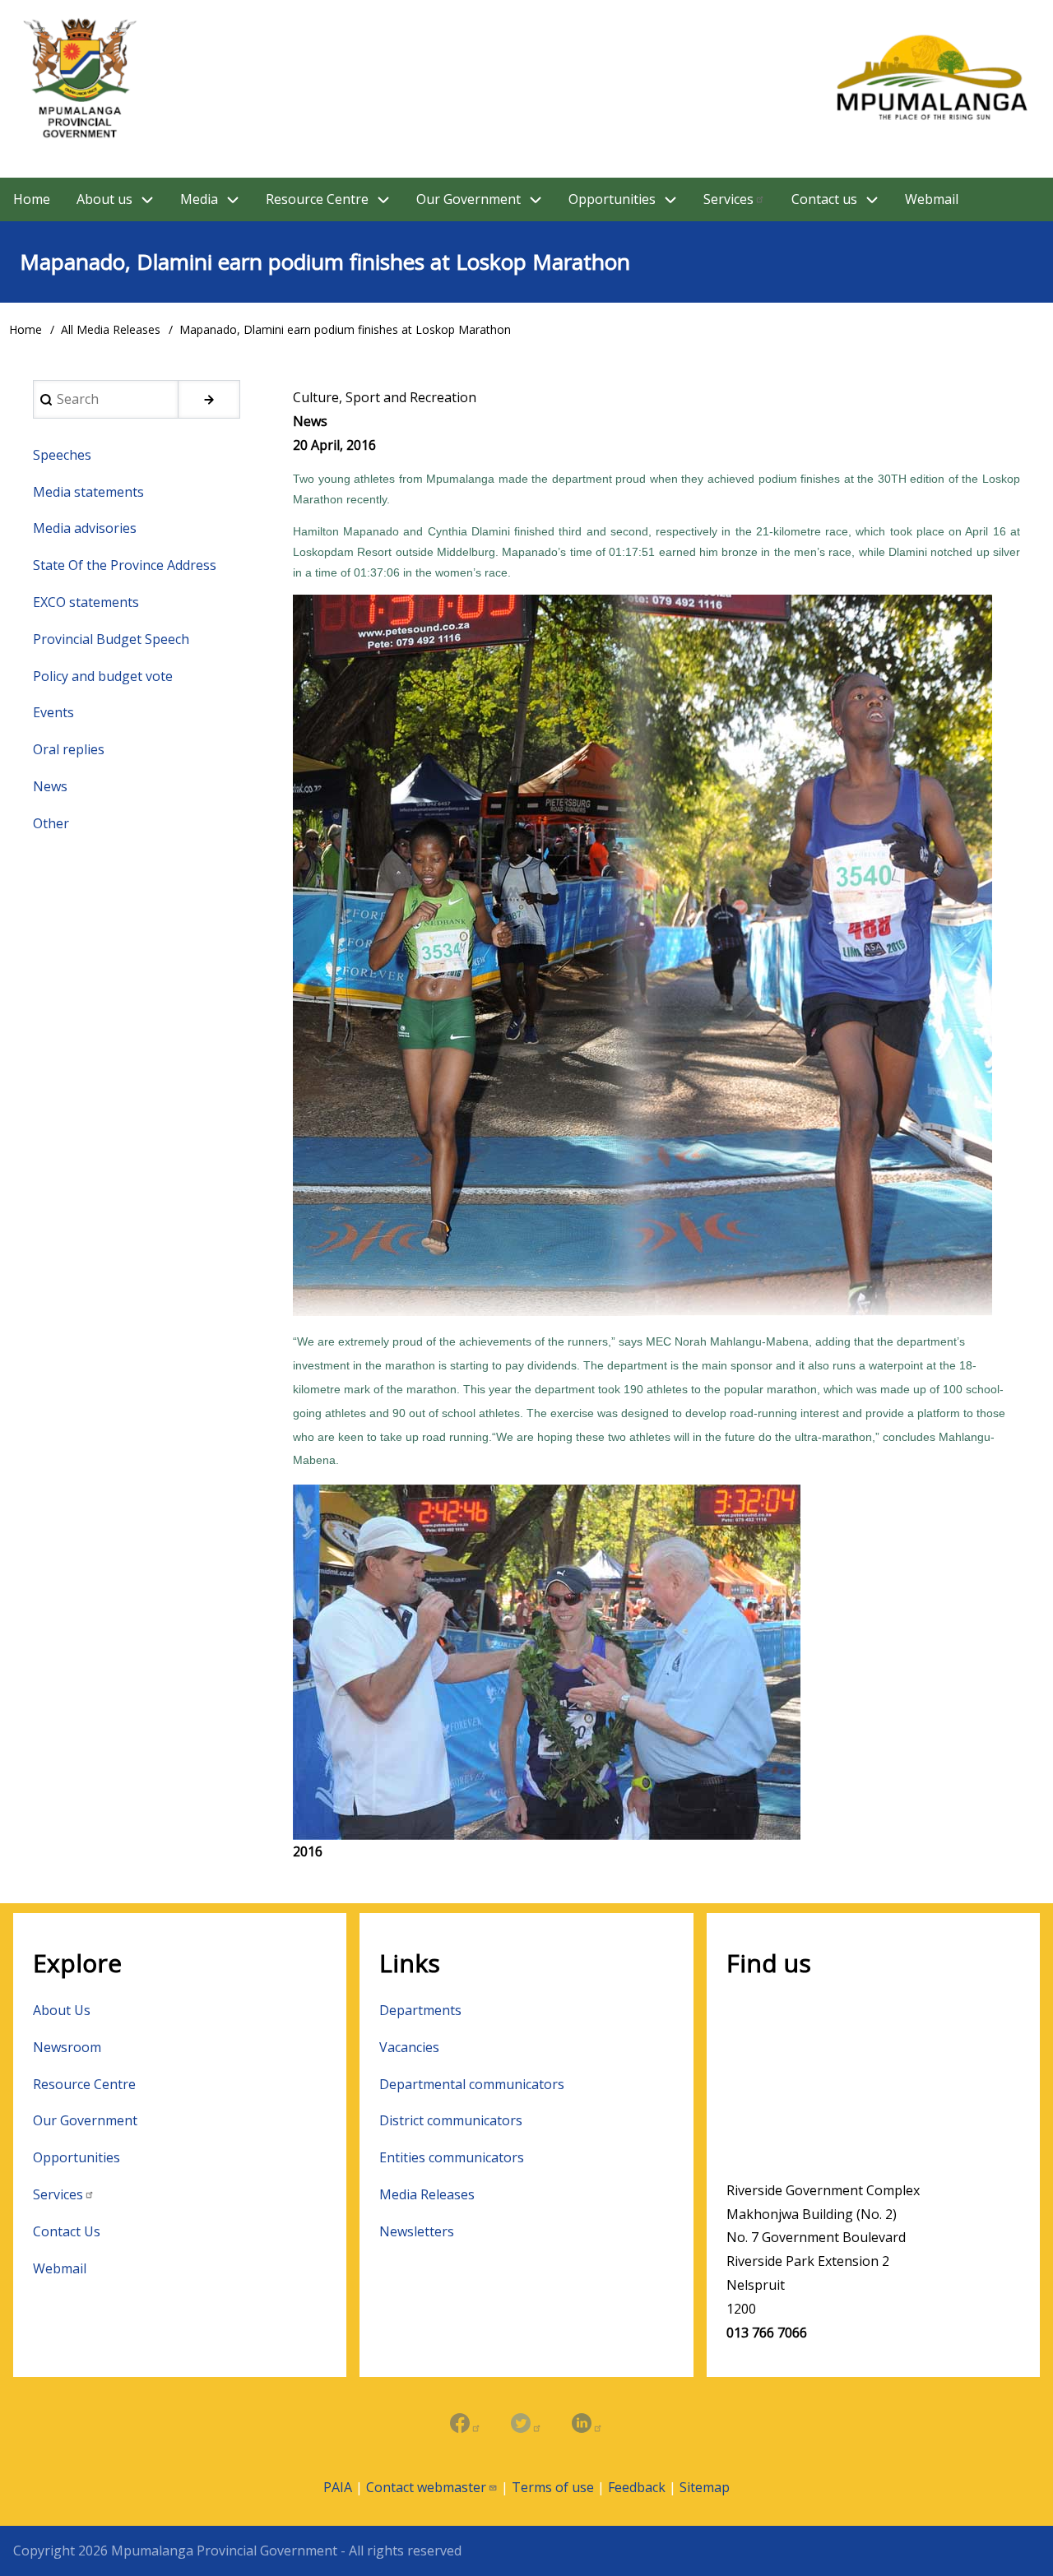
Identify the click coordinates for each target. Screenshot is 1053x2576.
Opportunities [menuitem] (612, 199)
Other (51, 823)
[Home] (526, 79)
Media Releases (427, 2194)
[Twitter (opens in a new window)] (526, 2425)
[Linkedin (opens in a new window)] (587, 2425)
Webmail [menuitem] (932, 199)
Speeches (62, 455)
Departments (420, 2010)
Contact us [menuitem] (824, 199)
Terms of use (553, 2487)
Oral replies (69, 749)
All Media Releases (111, 329)
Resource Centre (84, 2084)
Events (53, 712)
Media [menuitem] (199, 199)
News (50, 786)
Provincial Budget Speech (111, 639)
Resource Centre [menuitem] (317, 199)
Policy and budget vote (103, 676)
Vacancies (409, 2047)
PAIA (338, 2487)
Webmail (60, 2268)
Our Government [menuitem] (469, 199)
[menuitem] (734, 199)
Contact (426, 2487)
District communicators (451, 2120)
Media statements (88, 492)
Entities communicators (452, 2157)
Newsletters (417, 2231)
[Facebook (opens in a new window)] (466, 2425)
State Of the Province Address (125, 565)
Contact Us (67, 2231)
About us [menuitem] (104, 199)
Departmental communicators (472, 2084)
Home (26, 329)
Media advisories (85, 528)
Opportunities (77, 2157)
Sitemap (705, 2487)
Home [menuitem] (32, 199)
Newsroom (67, 2047)
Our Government (85, 2120)
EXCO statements (86, 602)
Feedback (637, 2487)
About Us (62, 2010)
